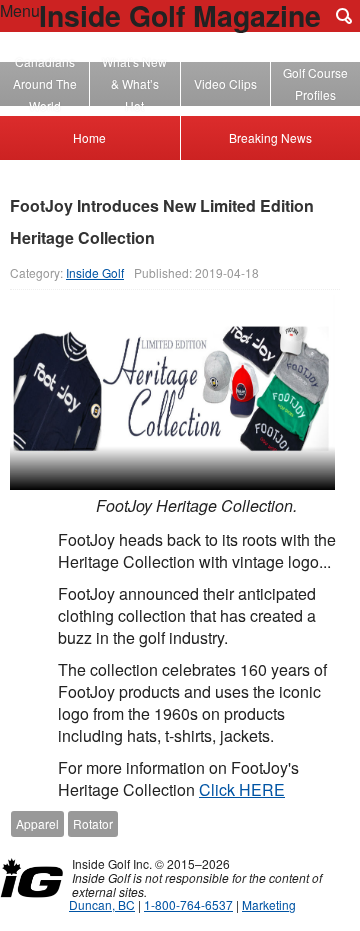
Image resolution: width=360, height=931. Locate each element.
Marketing (269, 904)
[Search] (344, 16)
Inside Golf (95, 272)
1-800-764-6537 (188, 904)
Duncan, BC (102, 904)
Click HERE (242, 789)
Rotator (93, 823)
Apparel (37, 823)
